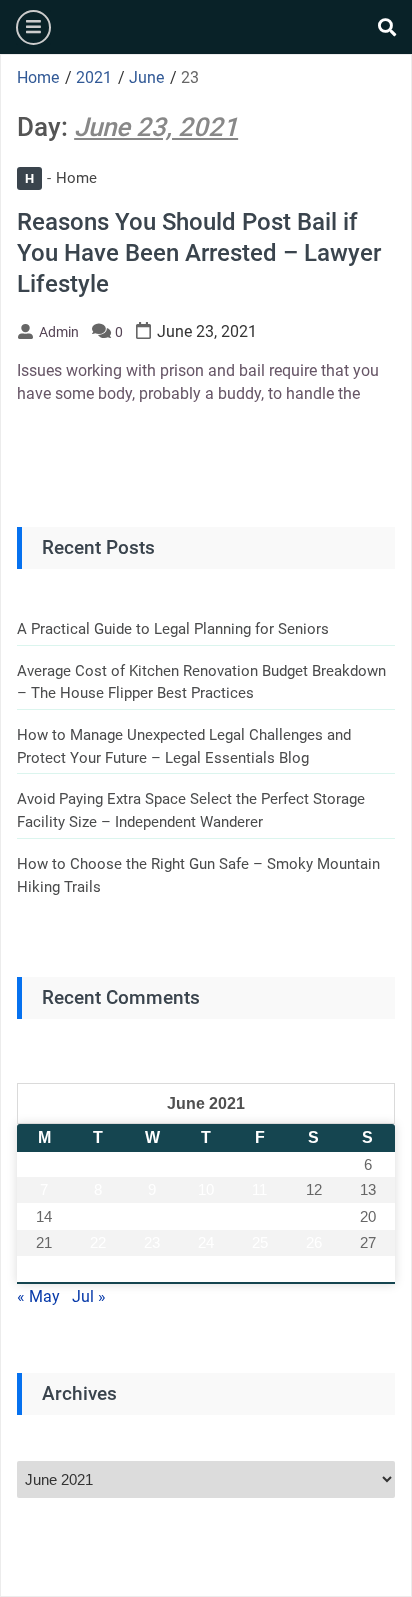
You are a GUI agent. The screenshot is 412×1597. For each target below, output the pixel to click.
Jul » (89, 1296)
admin (59, 332)
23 (152, 1242)
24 (206, 1242)
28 (44, 1269)
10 (206, 1189)
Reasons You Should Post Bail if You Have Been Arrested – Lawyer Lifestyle (199, 253)
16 (152, 1216)
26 (314, 1242)
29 (98, 1269)
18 (260, 1216)
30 (152, 1269)
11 (259, 1189)
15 (98, 1216)
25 (260, 1242)
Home (61, 178)
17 (206, 1216)
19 (314, 1216)
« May (38, 1296)
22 (98, 1242)
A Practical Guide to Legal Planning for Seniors (173, 629)
